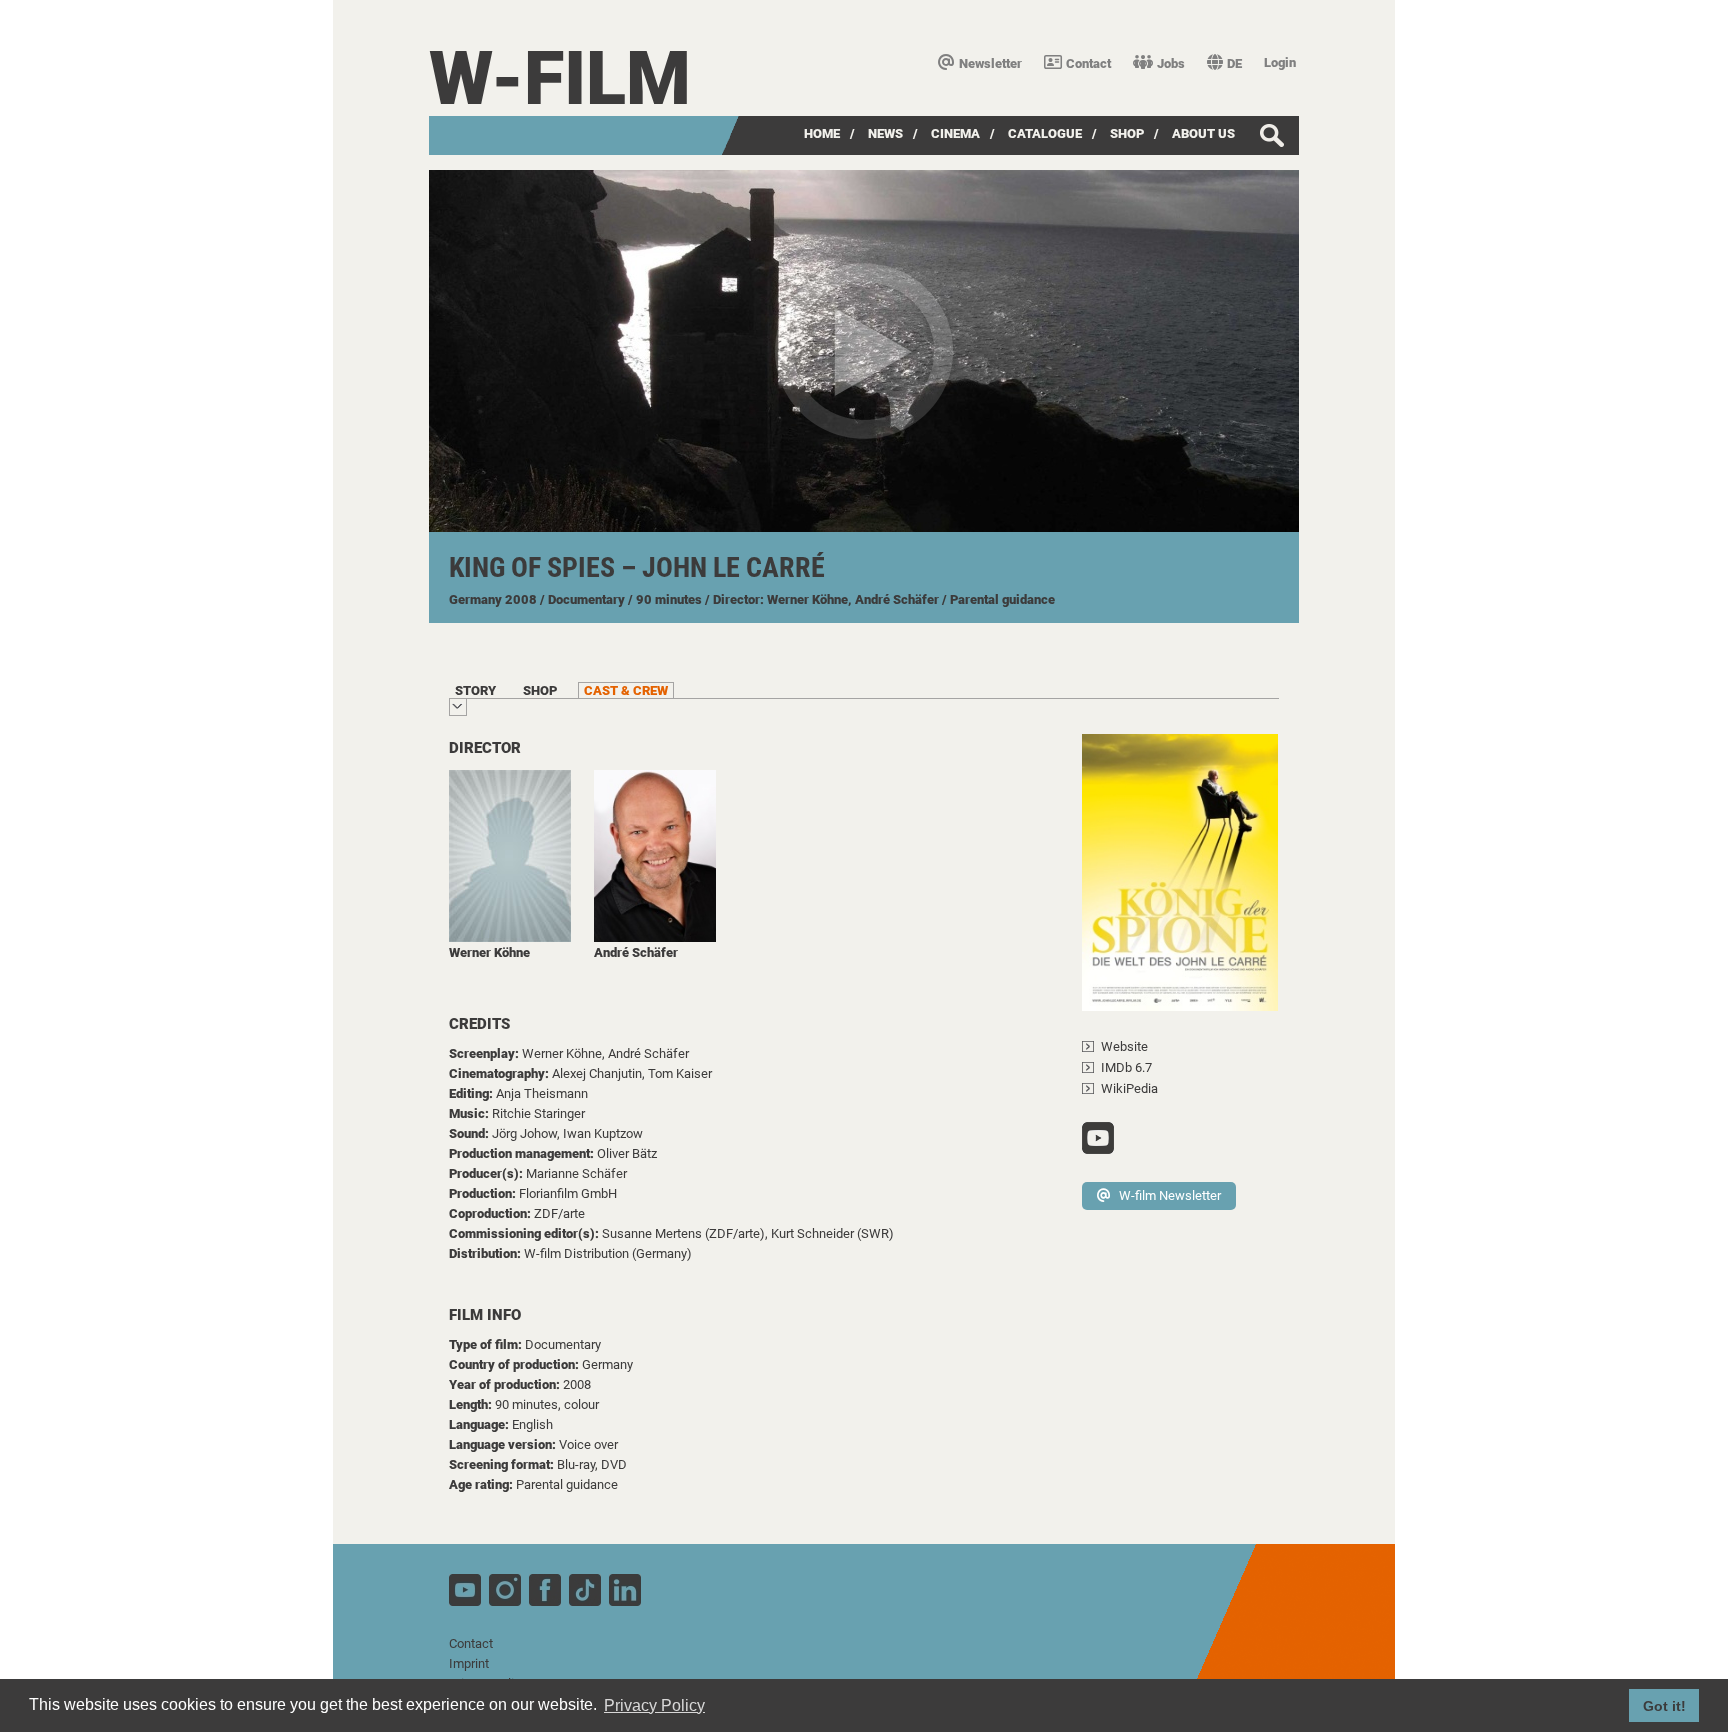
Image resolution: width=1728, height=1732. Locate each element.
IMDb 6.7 (1126, 1067)
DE (1234, 63)
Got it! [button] (1664, 1706)
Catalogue (1045, 133)
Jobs (1171, 63)
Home (822, 133)
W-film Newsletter (1170, 1195)
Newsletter (990, 63)
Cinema (955, 133)
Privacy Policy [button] (654, 1705)
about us (1203, 133)
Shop (1127, 133)
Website (1124, 1046)
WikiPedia (1129, 1088)
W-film (560, 78)
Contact (1088, 63)
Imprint (469, 1663)
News (885, 133)
